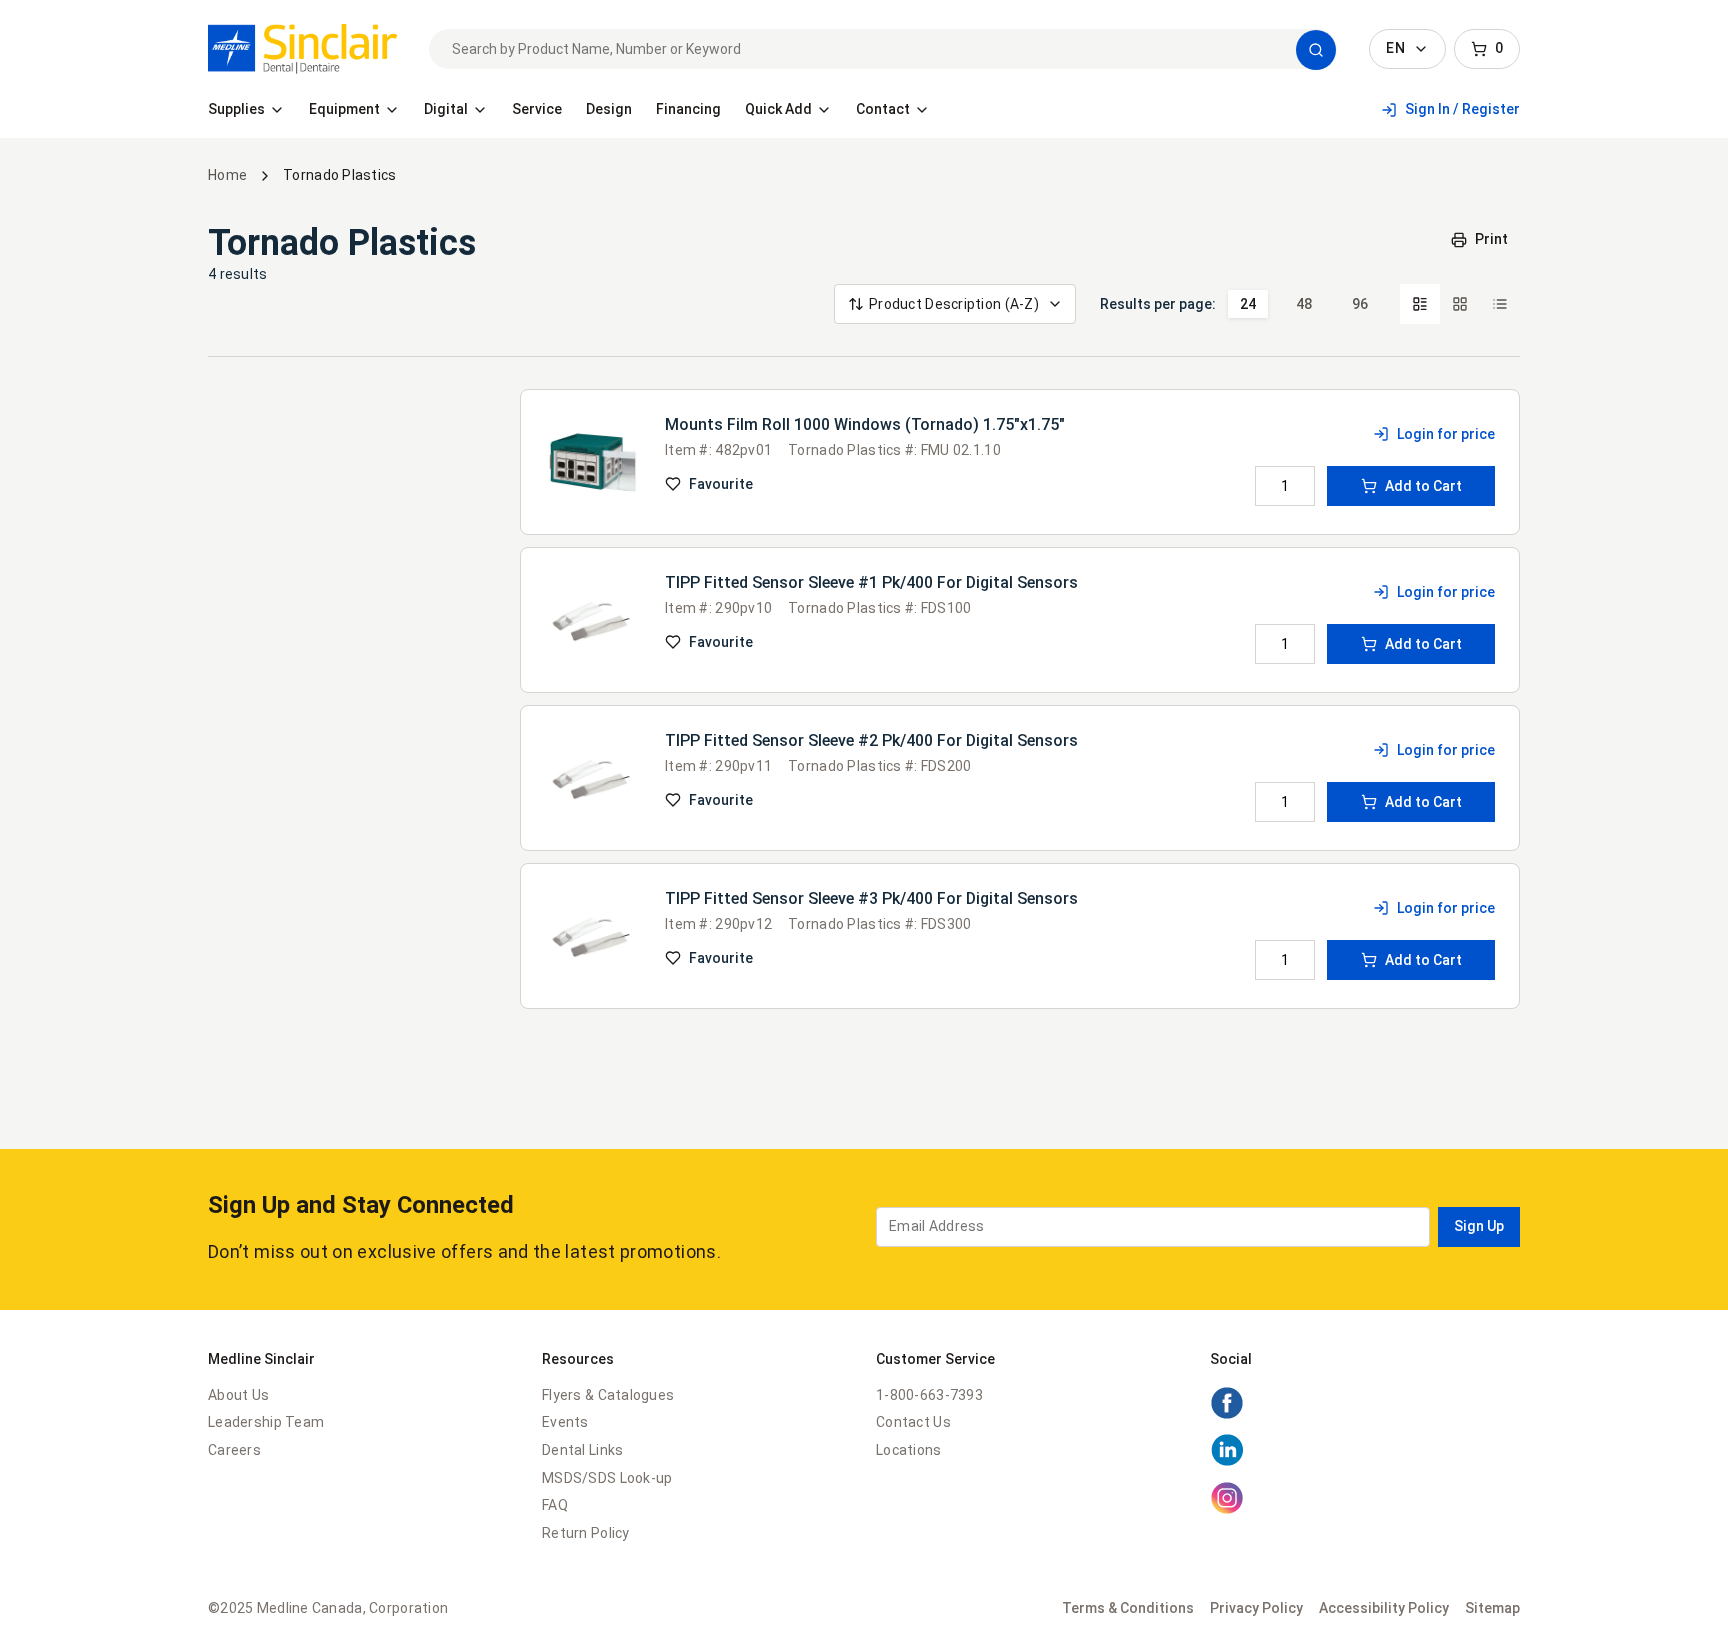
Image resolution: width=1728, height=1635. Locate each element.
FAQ (555, 1505)
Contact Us (913, 1422)
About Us (238, 1395)
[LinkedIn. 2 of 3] (1227, 1462)
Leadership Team (266, 1422)
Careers (234, 1450)
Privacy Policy (1256, 1608)
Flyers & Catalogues (608, 1395)
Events (565, 1422)
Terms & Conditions (1128, 1608)
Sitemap (1492, 1608)
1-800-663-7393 (929, 1395)
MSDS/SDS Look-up (607, 1478)
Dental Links (582, 1450)
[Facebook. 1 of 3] (1227, 1415)
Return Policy (586, 1533)
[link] (302, 49)
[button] (1316, 50)
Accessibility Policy (1384, 1608)
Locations (909, 1450)
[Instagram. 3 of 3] (1227, 1510)
